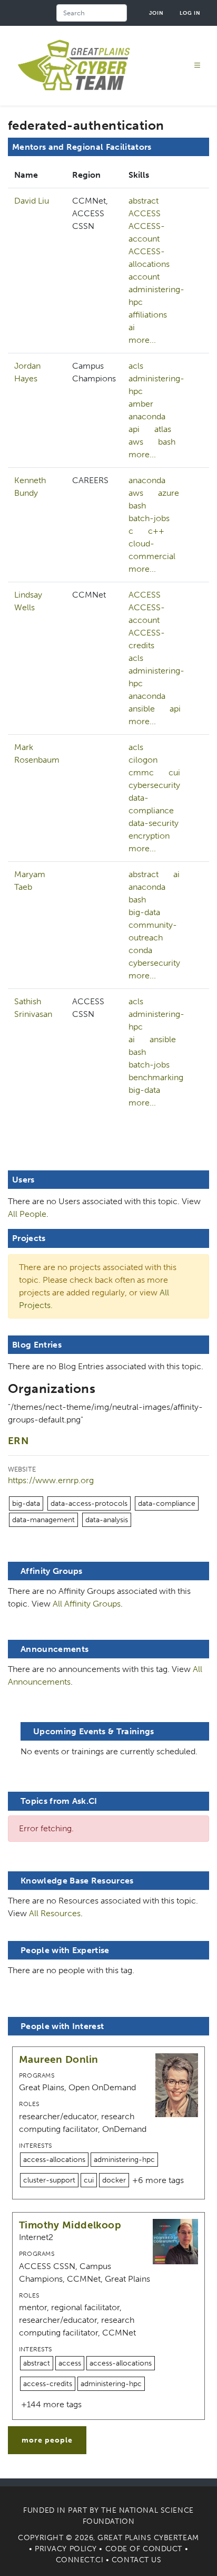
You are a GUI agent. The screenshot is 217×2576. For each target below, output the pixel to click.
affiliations (148, 315)
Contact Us (137, 2560)
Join (156, 13)
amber (141, 404)
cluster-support (49, 2180)
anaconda (147, 416)
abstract (144, 201)
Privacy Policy (66, 2549)
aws (136, 442)
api (134, 429)
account (144, 277)
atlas (163, 429)
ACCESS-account (147, 232)
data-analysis (107, 1520)
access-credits (48, 2384)
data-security (154, 823)
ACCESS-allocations (149, 258)
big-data (144, 912)
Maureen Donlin (58, 2059)
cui (174, 772)
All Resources (55, 1913)
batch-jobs (149, 518)
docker (114, 2180)
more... (142, 340)
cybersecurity (154, 785)
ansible (142, 709)
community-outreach (153, 931)
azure (169, 493)
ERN (18, 1441)
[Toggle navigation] (198, 66)
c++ (156, 531)
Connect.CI (80, 2560)
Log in (190, 13)
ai (132, 327)
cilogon (143, 760)
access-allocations (54, 2160)
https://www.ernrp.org (51, 1480)
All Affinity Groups (87, 1604)
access (70, 2363)
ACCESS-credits (147, 639)
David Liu (32, 201)
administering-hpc (156, 296)
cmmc (141, 772)
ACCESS (145, 213)
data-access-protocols (89, 1503)
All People (27, 1214)
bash (167, 442)
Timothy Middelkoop (70, 2225)
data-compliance (151, 804)
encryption (149, 836)
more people (47, 2440)
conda (140, 950)
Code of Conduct (144, 2549)
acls (136, 366)
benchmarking (156, 1077)
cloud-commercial (152, 550)
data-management (43, 1520)
